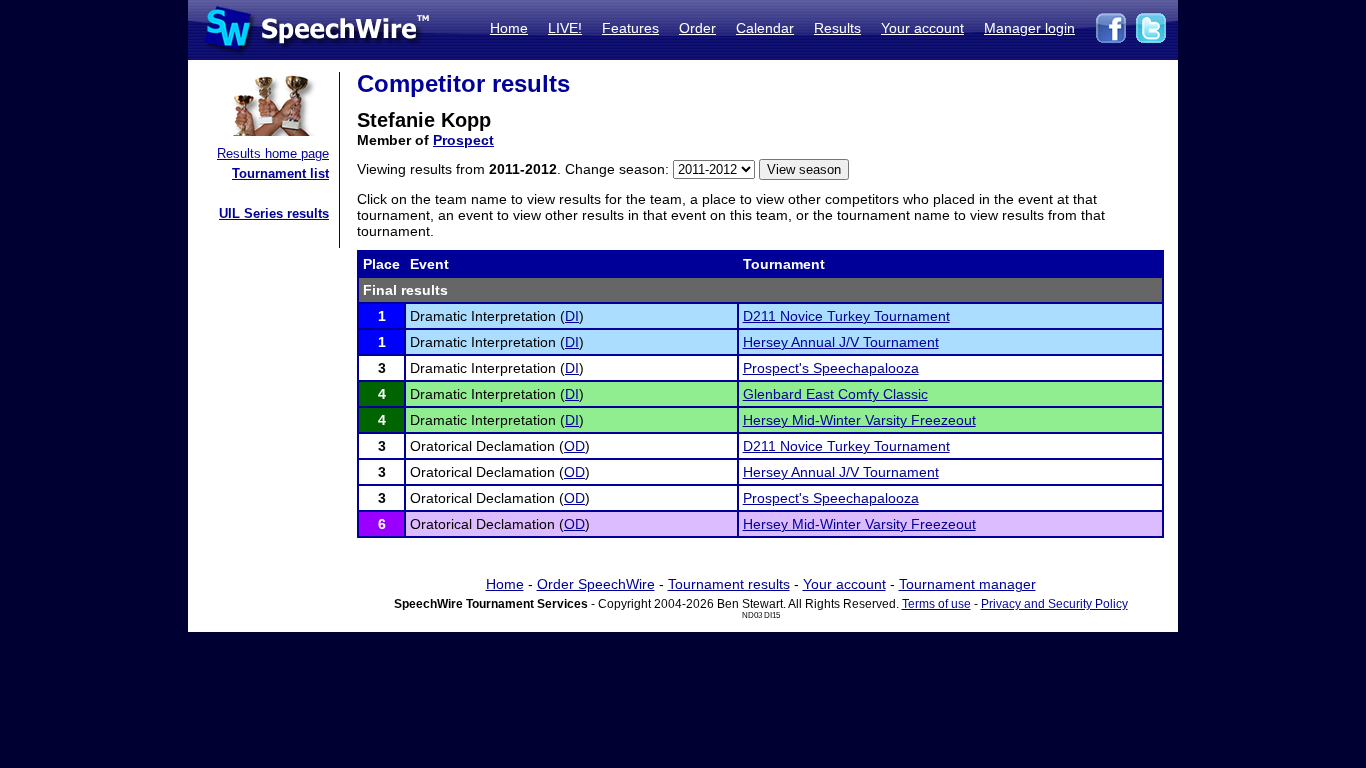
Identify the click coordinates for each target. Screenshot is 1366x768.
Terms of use (936, 604)
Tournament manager (967, 584)
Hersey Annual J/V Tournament (841, 342)
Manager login (1029, 28)
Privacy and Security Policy (1054, 604)
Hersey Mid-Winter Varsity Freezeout (859, 420)
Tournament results (729, 584)
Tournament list (280, 173)
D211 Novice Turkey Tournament (846, 316)
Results (837, 28)
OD (574, 446)
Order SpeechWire (596, 584)
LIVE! (565, 28)
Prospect (463, 140)
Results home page (273, 153)
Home (509, 28)
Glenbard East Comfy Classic (835, 394)
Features (630, 28)
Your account (922, 28)
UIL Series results (274, 213)
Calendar (765, 28)
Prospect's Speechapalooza (831, 368)
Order (697, 28)
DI (572, 316)
